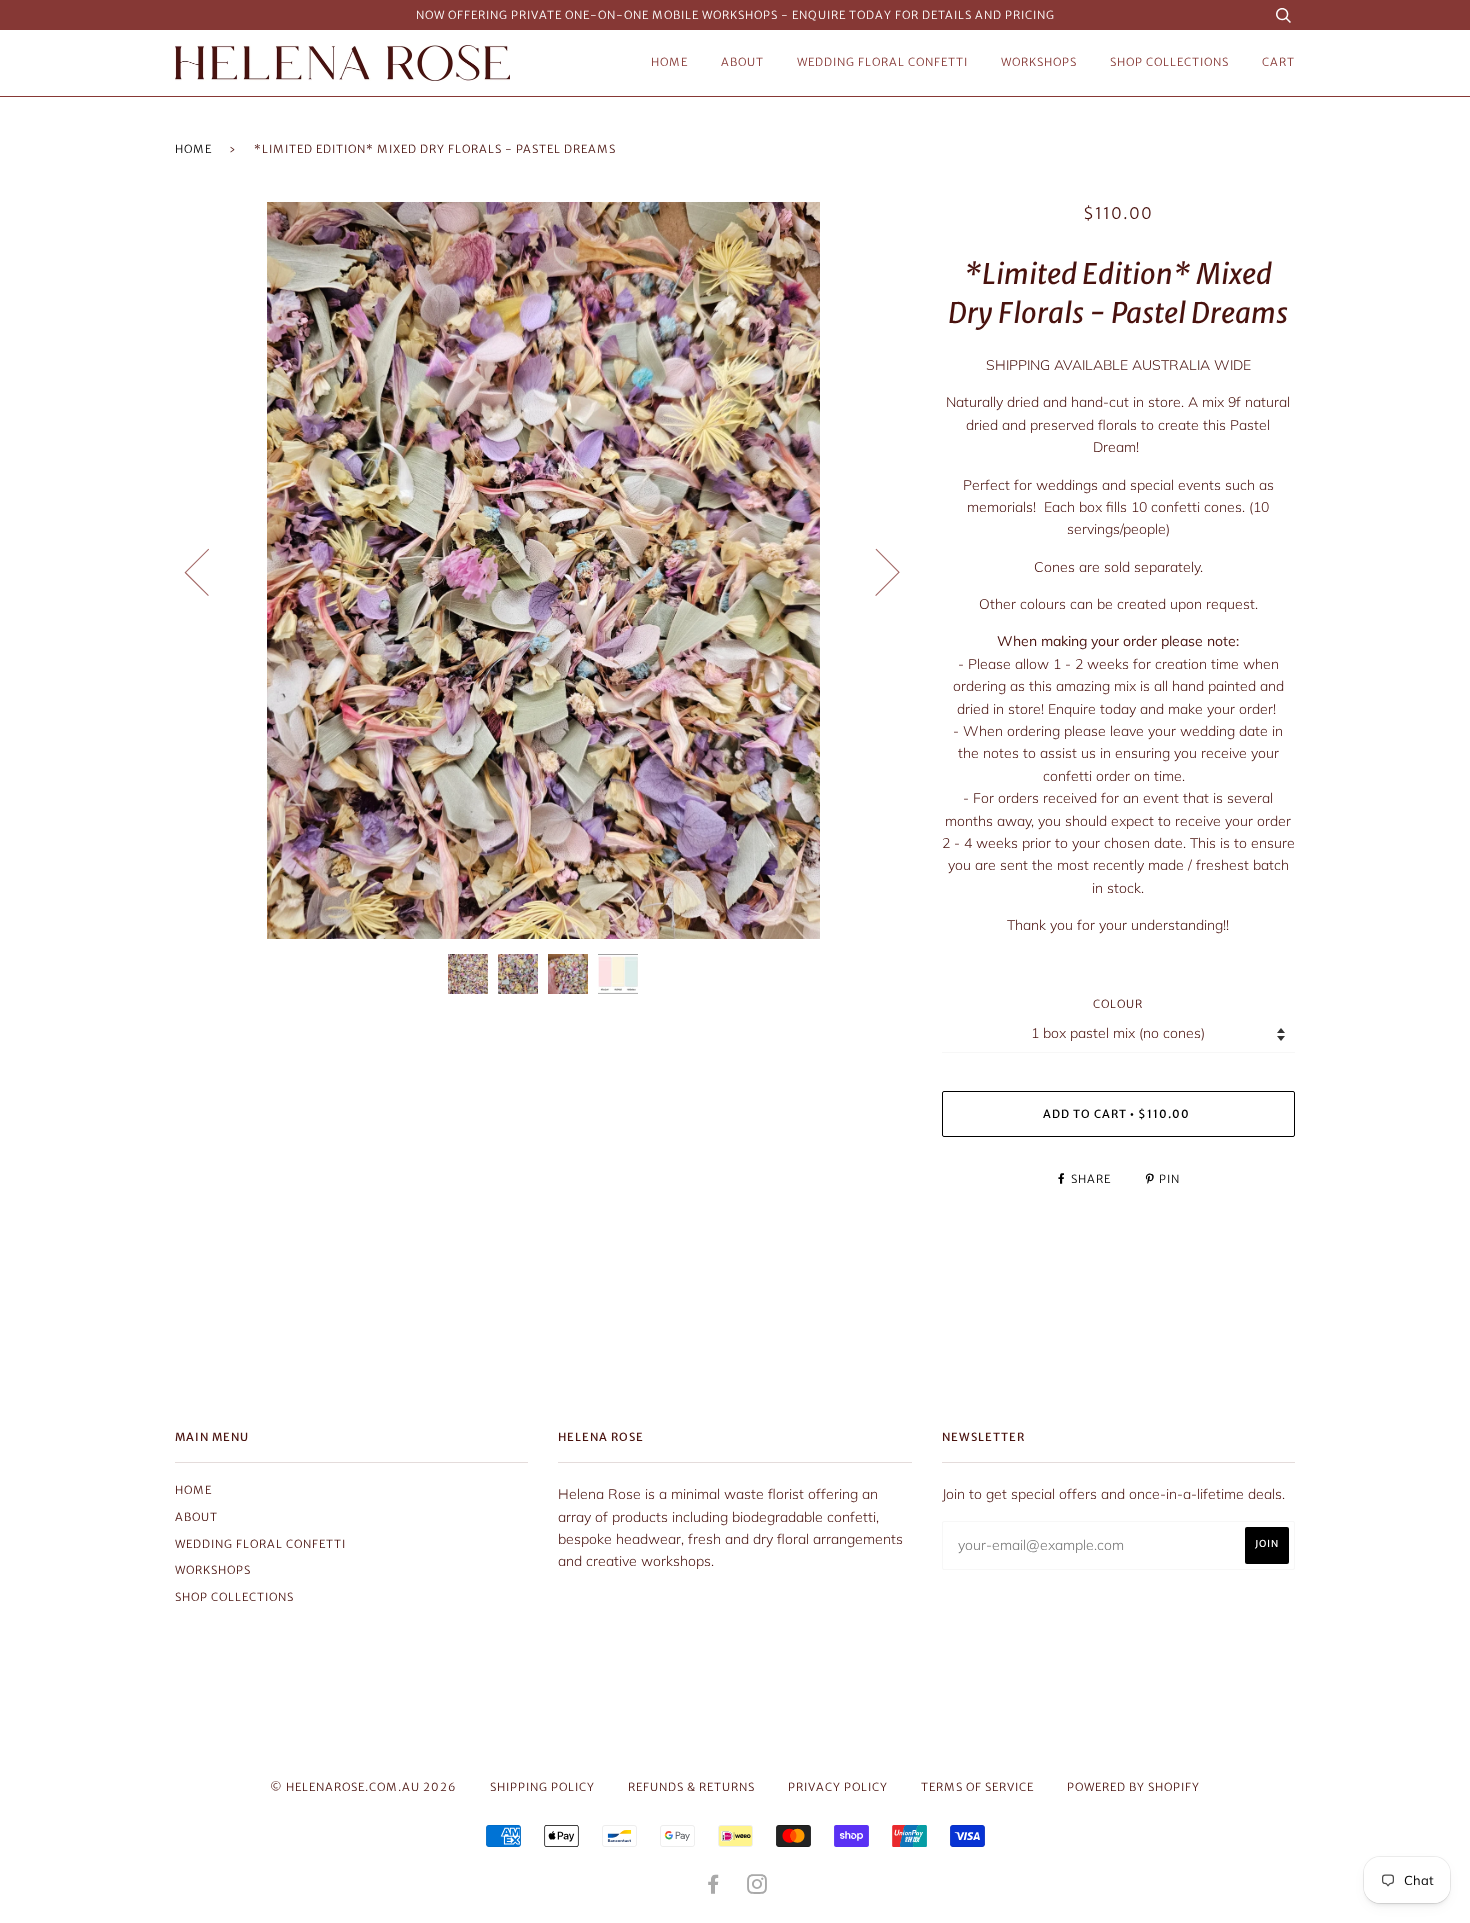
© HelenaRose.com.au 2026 (363, 1787)
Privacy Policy (838, 1787)
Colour (1118, 1004)
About (742, 62)
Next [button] (875, 571)
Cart (1278, 62)
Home (669, 62)
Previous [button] (209, 571)
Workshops (1039, 62)
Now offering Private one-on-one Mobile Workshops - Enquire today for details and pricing (735, 15)
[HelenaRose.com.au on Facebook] (713, 1888)
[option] (543, 570)
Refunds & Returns (691, 1787)
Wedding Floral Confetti (882, 62)
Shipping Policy (542, 1787)
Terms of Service (977, 1787)
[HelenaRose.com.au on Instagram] (757, 1888)
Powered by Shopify (1133, 1787)
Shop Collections (1169, 62)
